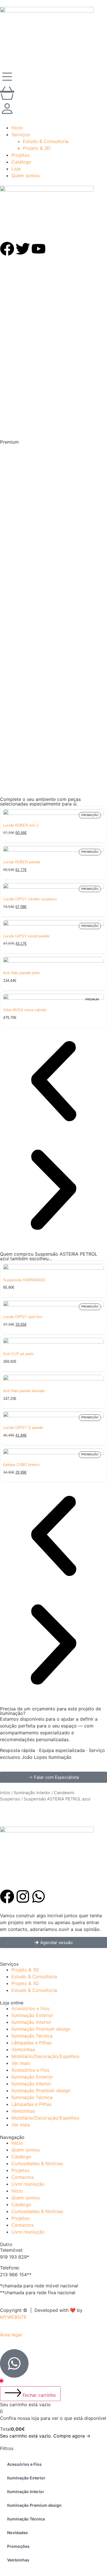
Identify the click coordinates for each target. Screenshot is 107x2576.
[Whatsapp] (39, 1896)
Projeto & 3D (25, 1970)
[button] (53, 1191)
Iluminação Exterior (32, 2015)
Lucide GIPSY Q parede (23, 1428)
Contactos (23, 2177)
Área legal (11, 2335)
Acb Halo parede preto (22, 973)
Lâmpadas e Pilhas (32, 2043)
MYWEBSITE (13, 2317)
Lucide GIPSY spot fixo (23, 1317)
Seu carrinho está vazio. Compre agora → (45, 2436)
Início (5, 1793)
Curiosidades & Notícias (37, 2163)
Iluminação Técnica (32, 2036)
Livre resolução (28, 2184)
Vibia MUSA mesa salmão (25, 1010)
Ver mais (21, 2063)
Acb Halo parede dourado (24, 1391)
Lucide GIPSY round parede (26, 936)
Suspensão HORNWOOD (24, 1280)
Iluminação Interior (32, 1793)
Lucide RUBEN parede (22, 862)
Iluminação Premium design (41, 2029)
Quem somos (26, 2150)
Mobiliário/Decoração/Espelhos (45, 2056)
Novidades (18, 2533)
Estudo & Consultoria (34, 1977)
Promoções (18, 2546)
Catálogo (21, 2157)
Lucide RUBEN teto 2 (21, 825)
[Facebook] (7, 1896)
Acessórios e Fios (30, 2008)
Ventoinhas (23, 2049)
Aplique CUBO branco (21, 1465)
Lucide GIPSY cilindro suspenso (30, 899)
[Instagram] (23, 1896)
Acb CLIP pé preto (18, 1354)
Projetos (20, 2170)
